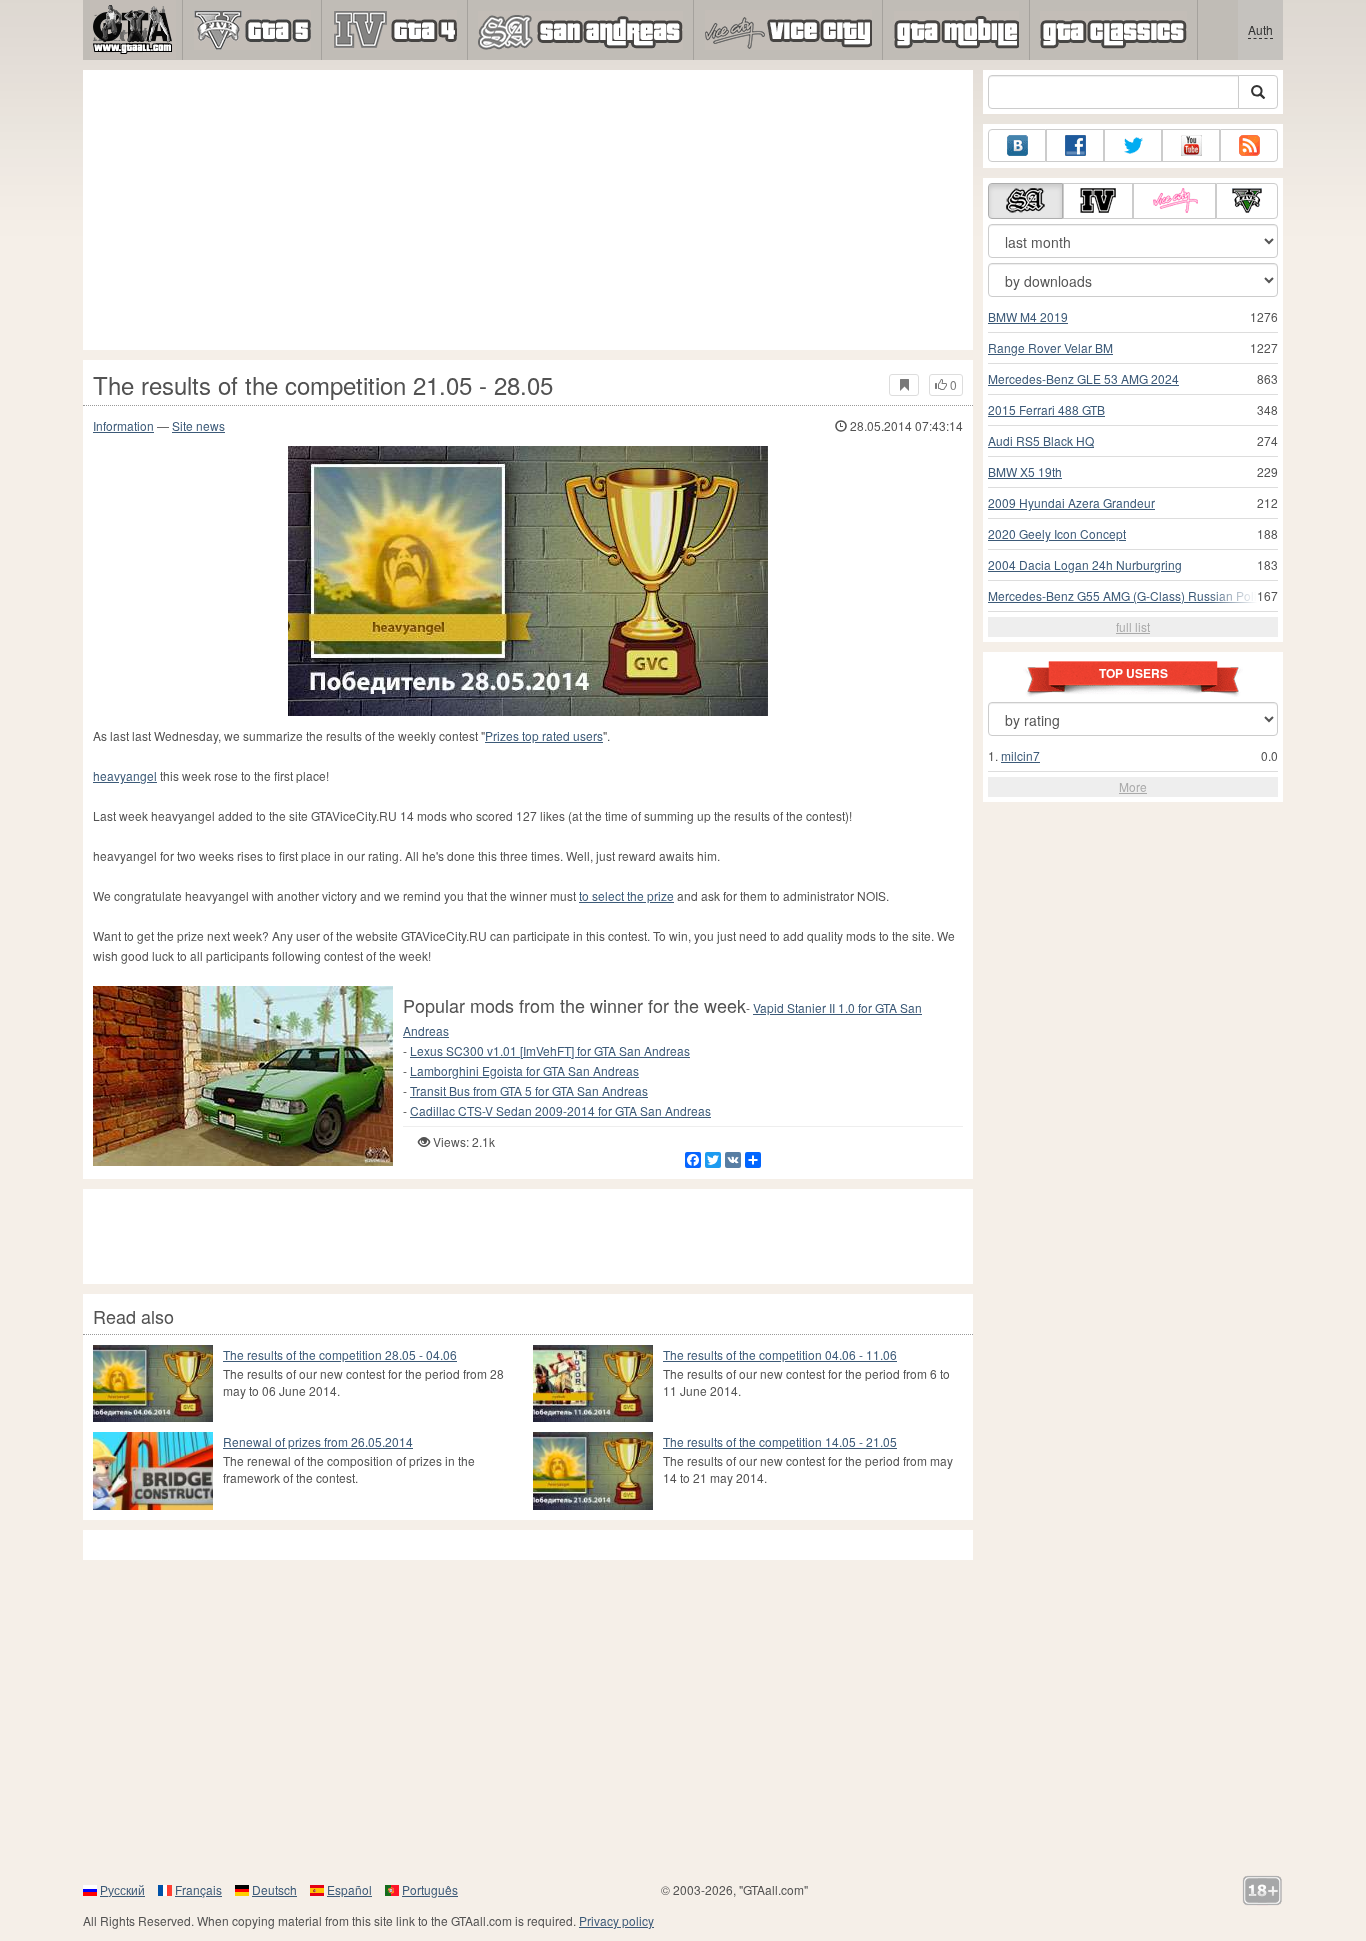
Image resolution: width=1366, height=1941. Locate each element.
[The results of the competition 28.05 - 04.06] (153, 1383)
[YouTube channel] (1191, 145)
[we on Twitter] (1133, 145)
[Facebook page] (1075, 145)
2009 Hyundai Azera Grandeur (1071, 502)
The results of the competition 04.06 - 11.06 (780, 1354)
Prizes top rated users (544, 735)
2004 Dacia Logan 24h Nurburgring (1085, 564)
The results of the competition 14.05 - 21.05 (780, 1441)
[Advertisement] (528, 210)
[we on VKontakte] (1017, 145)
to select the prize (626, 895)
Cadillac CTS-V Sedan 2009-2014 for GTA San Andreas (560, 1110)
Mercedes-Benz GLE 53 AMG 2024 (1083, 378)
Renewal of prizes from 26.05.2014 (318, 1441)
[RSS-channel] (1249, 145)
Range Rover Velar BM (1050, 347)
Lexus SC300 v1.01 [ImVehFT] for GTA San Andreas (550, 1050)
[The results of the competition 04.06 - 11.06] (593, 1383)
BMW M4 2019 (1028, 316)
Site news (198, 425)
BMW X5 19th (1025, 471)
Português (430, 1889)
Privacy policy (616, 1920)
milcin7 (1020, 755)
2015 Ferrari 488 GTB (1046, 409)
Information (123, 425)
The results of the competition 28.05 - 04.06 (340, 1354)
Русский (122, 1889)
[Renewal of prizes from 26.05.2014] (153, 1470)
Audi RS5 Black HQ (1041, 440)
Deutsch (274, 1889)
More (1133, 786)
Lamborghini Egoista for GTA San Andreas (524, 1070)
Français (198, 1889)
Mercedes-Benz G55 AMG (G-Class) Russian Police (1129, 595)
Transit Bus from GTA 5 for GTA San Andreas (529, 1090)
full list (1133, 626)
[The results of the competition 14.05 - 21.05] (593, 1470)
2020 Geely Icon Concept (1057, 533)
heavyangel (125, 775)
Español (349, 1889)
